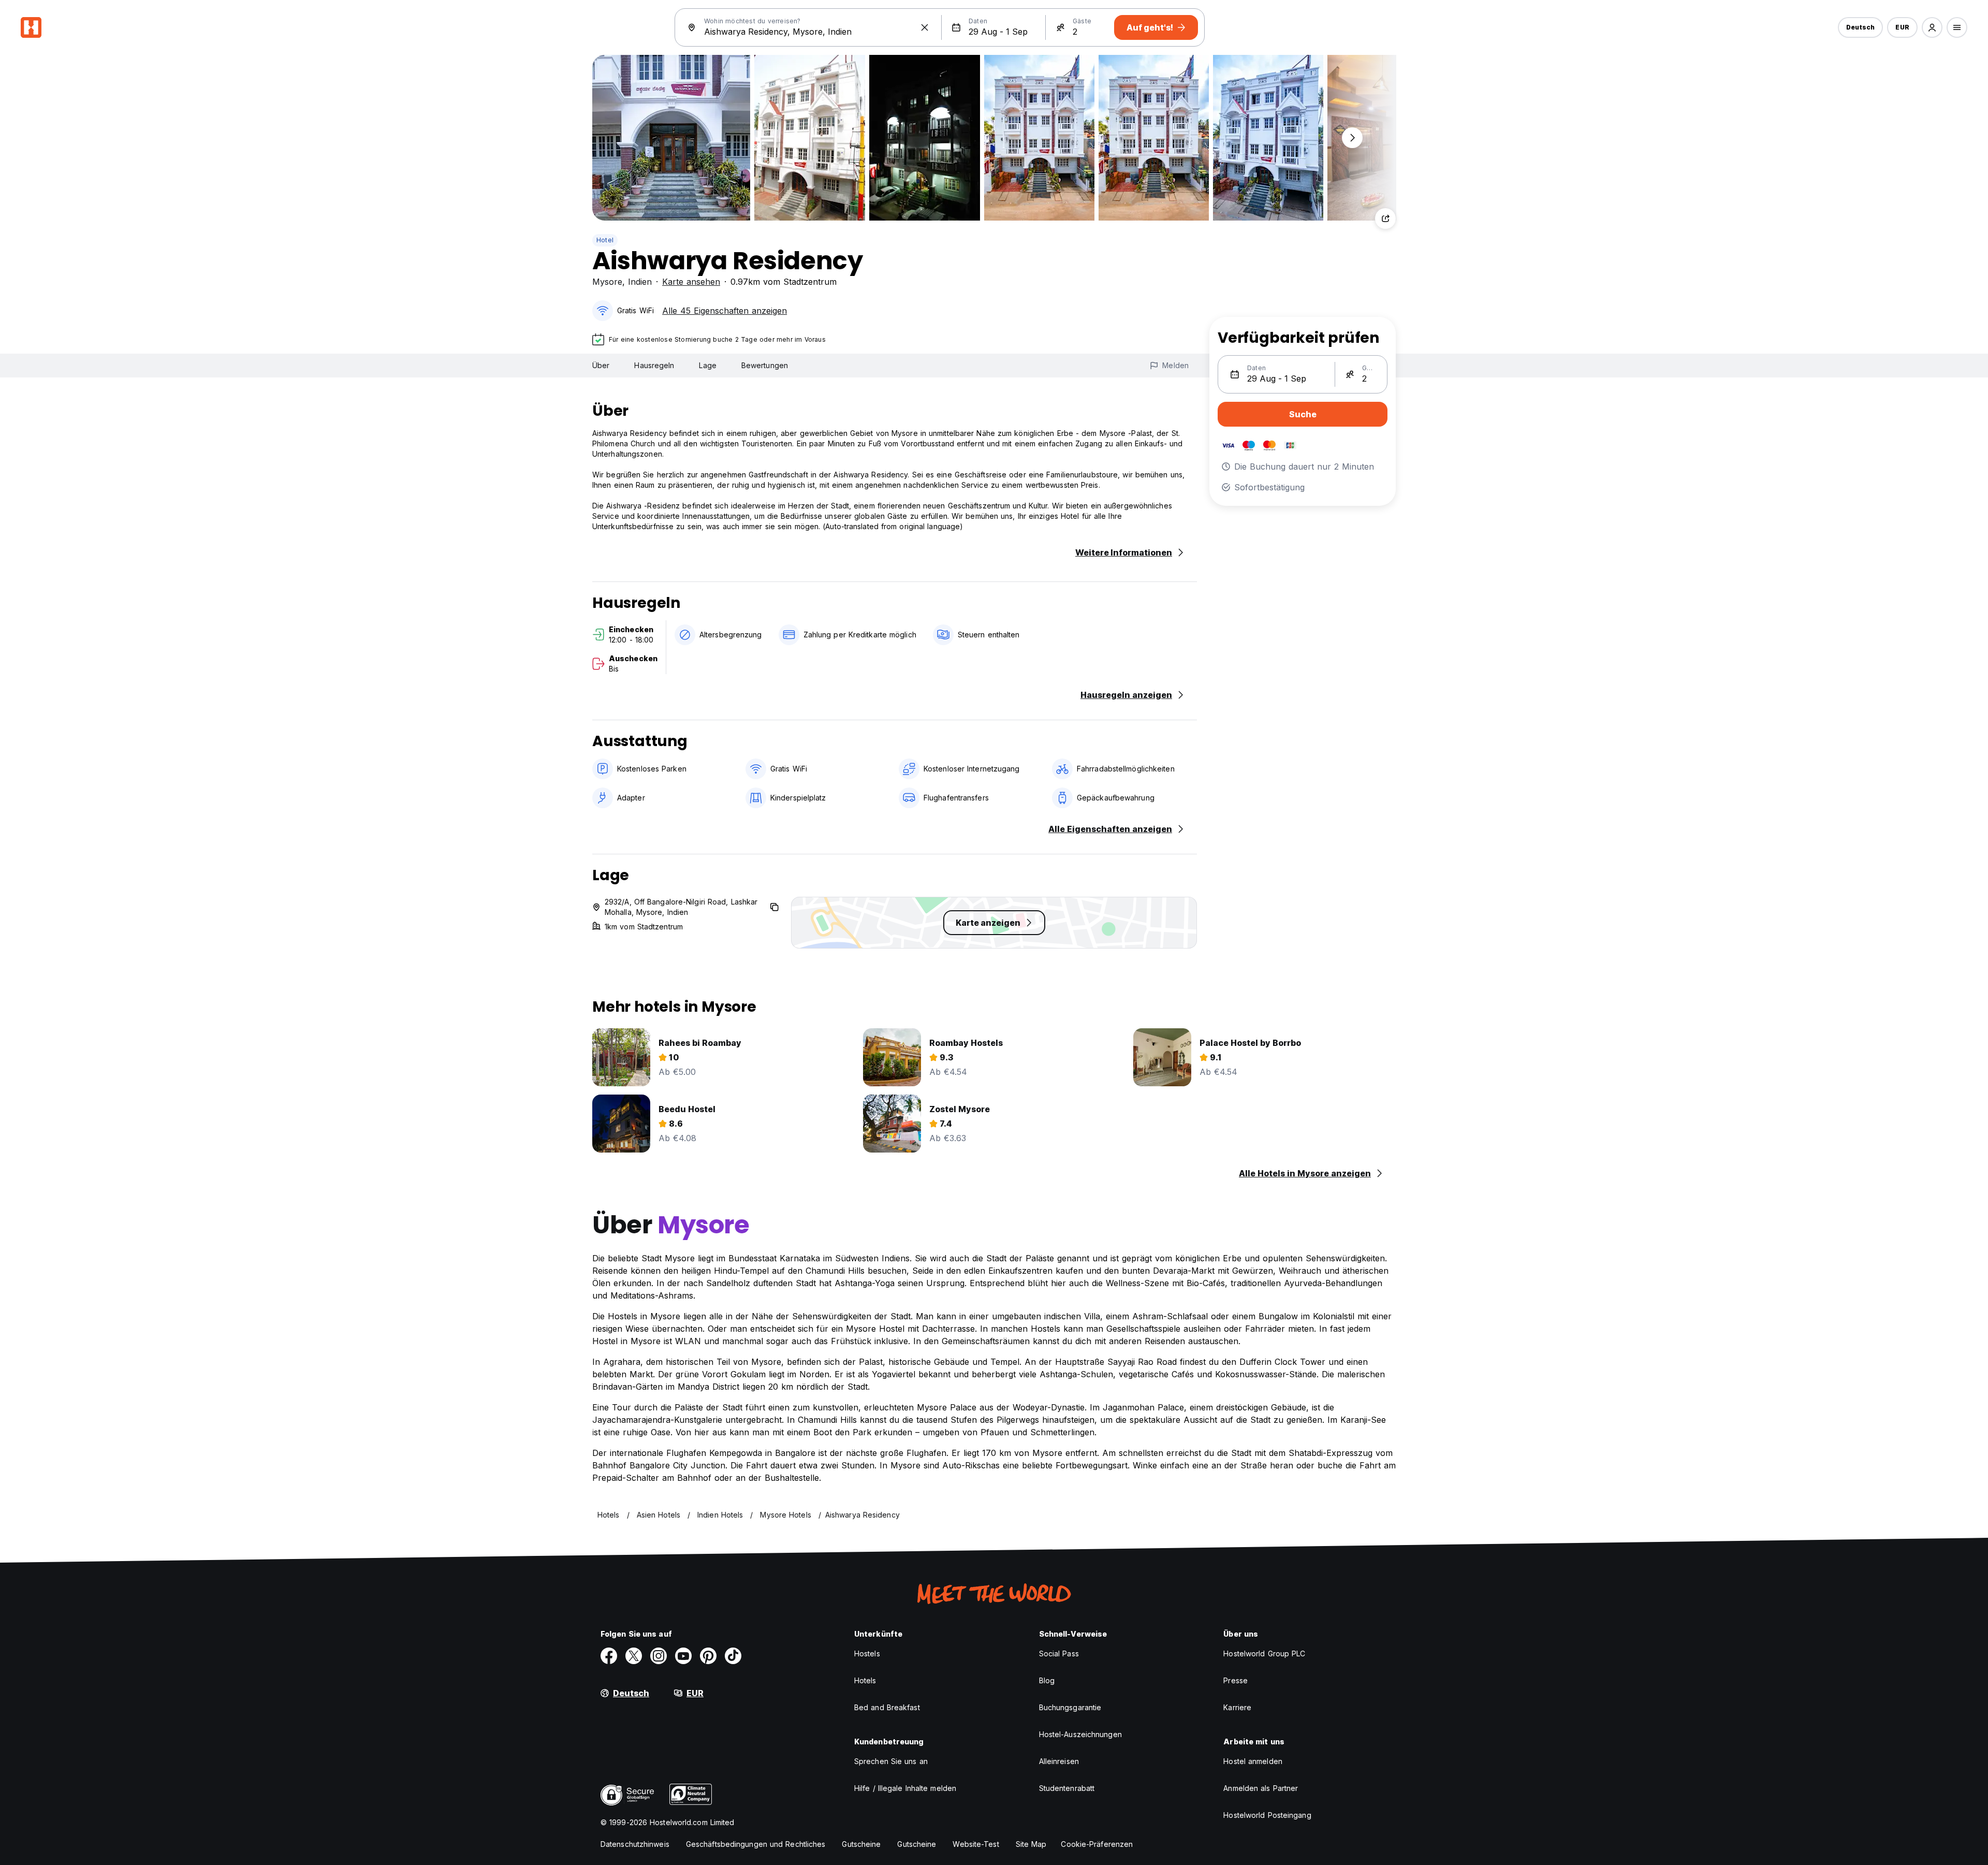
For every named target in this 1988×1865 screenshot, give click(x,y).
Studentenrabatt (1067, 1788)
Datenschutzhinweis (635, 1844)
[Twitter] (634, 1656)
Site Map (1031, 1844)
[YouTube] (683, 1656)
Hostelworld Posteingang (1267, 1815)
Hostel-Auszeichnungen (1080, 1734)
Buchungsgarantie (1070, 1707)
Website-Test (976, 1844)
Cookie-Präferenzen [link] (1097, 1844)
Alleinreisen (1059, 1761)
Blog (1047, 1680)
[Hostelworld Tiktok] (733, 1656)
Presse (1236, 1680)
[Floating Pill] (1352, 138)
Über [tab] (601, 365)
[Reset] (925, 27)
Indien (640, 282)
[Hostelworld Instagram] (659, 1656)
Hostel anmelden (1253, 1761)
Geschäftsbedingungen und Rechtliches (756, 1844)
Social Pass (1059, 1653)
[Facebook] (609, 1656)
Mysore (607, 282)
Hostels (867, 1653)
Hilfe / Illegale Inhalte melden (905, 1788)
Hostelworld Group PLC (1264, 1653)
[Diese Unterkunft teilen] (1385, 218)
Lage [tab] (707, 365)
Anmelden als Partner (1261, 1788)
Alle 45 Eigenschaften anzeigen (725, 311)
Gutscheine (861, 1844)
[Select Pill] (1932, 27)
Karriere (1237, 1707)
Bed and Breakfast (887, 1707)
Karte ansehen (691, 282)
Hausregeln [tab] (654, 365)
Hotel (605, 240)
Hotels (865, 1680)
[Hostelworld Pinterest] (708, 1656)
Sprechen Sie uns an (891, 1761)
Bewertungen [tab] (765, 365)
